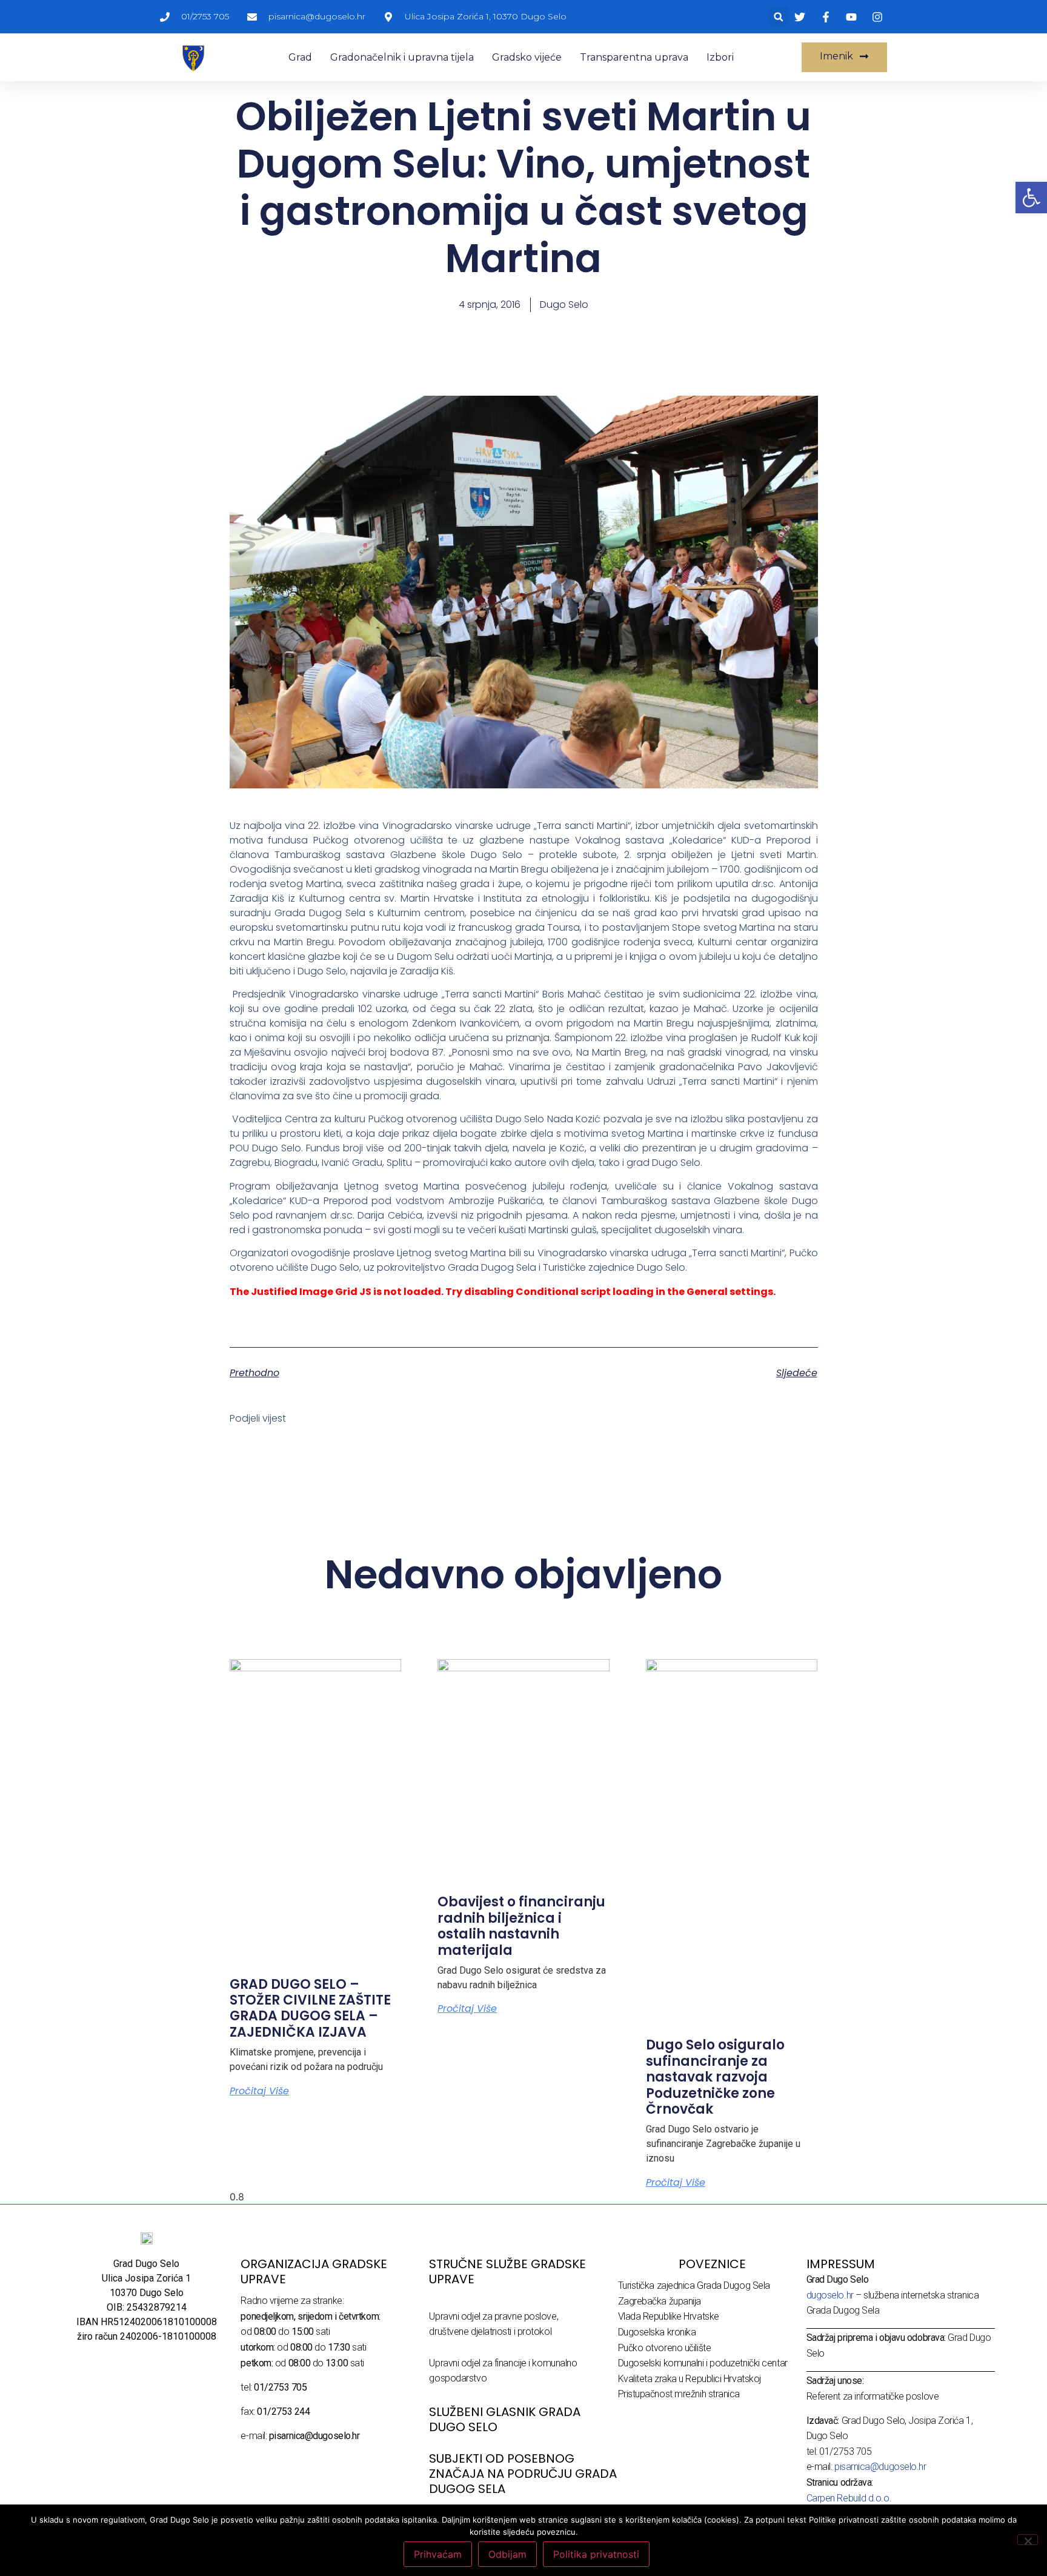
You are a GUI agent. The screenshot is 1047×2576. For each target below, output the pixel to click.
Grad (300, 57)
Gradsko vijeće (527, 57)
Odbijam (507, 2554)
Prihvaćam (438, 2554)
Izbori (720, 57)
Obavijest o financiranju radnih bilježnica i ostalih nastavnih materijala (521, 1926)
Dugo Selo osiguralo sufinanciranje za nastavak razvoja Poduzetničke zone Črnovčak (715, 2077)
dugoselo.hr (830, 2295)
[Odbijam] (1028, 2540)
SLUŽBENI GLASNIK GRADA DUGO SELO (505, 2419)
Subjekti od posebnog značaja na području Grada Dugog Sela (523, 2474)
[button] (778, 17)
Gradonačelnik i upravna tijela (402, 57)
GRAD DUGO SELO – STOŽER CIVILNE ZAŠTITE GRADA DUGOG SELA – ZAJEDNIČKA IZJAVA (310, 2008)
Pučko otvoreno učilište (665, 2348)
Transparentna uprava (634, 57)
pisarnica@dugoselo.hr (880, 2467)
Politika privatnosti (596, 2554)
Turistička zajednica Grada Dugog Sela (694, 2285)
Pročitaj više (259, 2091)
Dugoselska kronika (657, 2332)
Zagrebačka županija (660, 2301)
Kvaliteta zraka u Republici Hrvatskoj (690, 2379)
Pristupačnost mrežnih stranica (679, 2394)
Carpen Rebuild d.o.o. (849, 2498)
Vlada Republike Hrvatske (669, 2316)
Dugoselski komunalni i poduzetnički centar (703, 2363)
